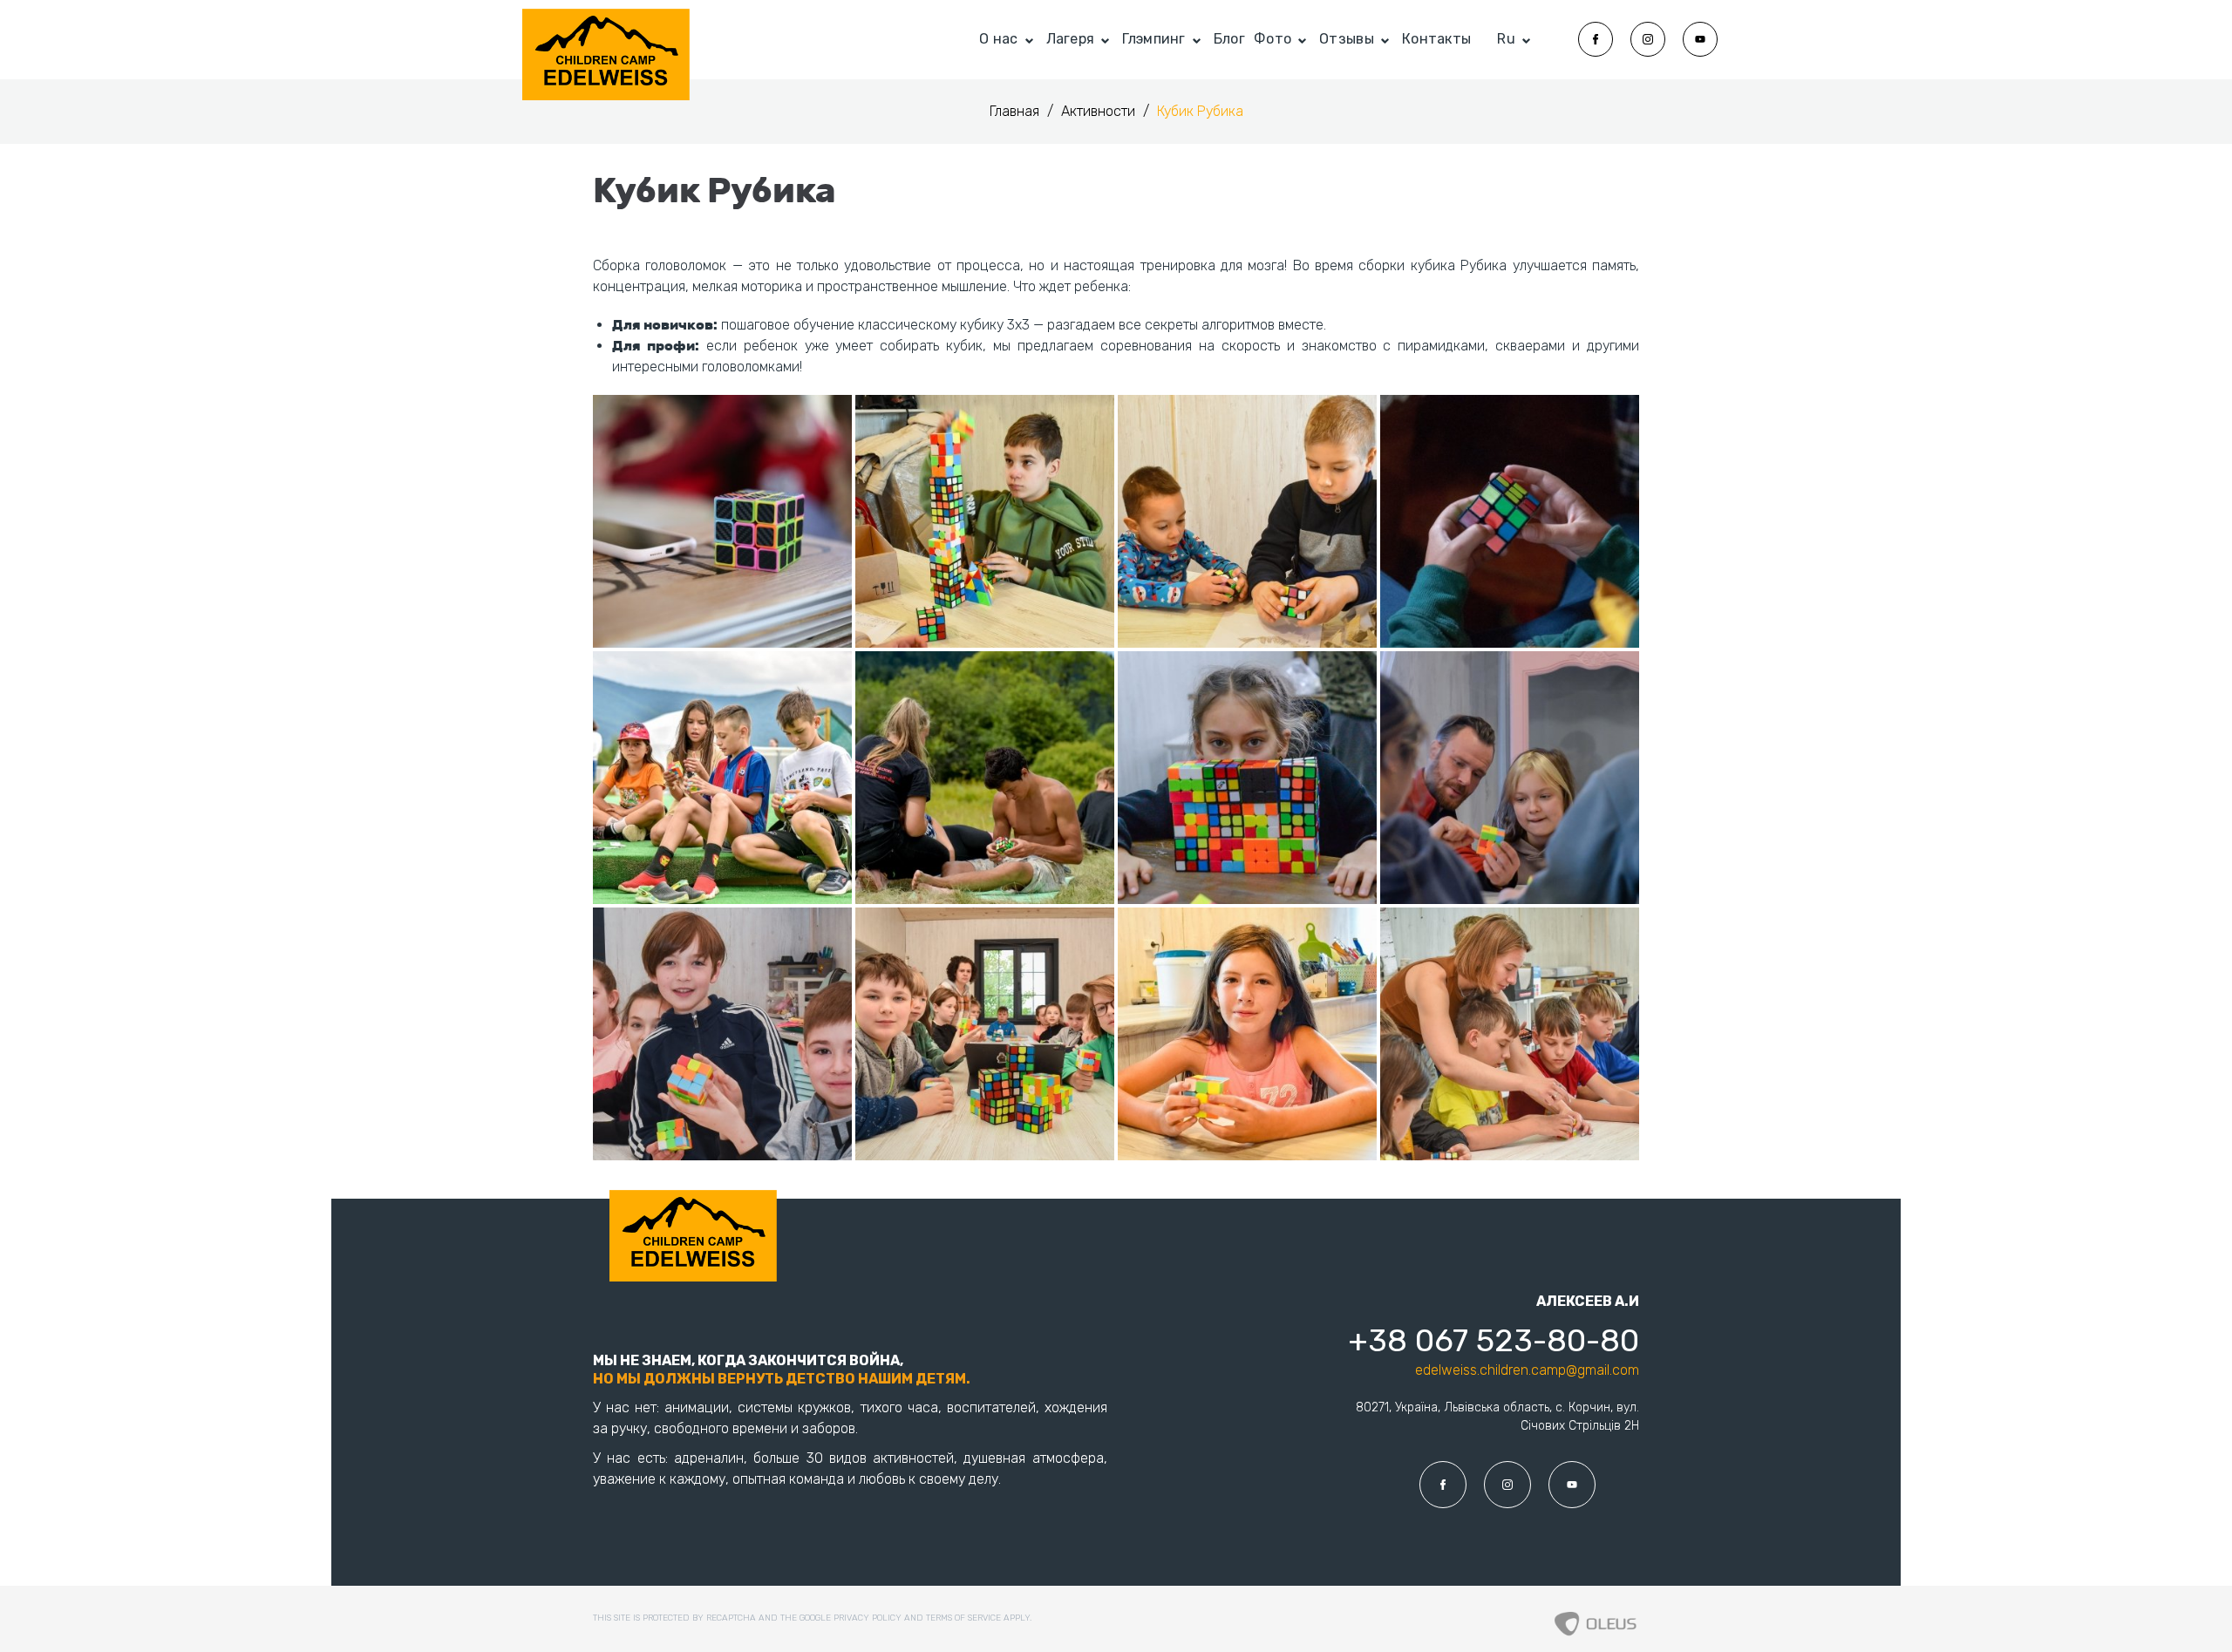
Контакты (1436, 39)
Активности (1100, 111)
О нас (999, 39)
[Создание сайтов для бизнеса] (1596, 1619)
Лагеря (1071, 39)
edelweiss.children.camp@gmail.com (1527, 1370)
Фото (1273, 39)
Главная (1016, 111)
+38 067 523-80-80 (1493, 1340)
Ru (1506, 39)
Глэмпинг (1153, 39)
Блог (1229, 39)
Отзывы (1347, 39)
